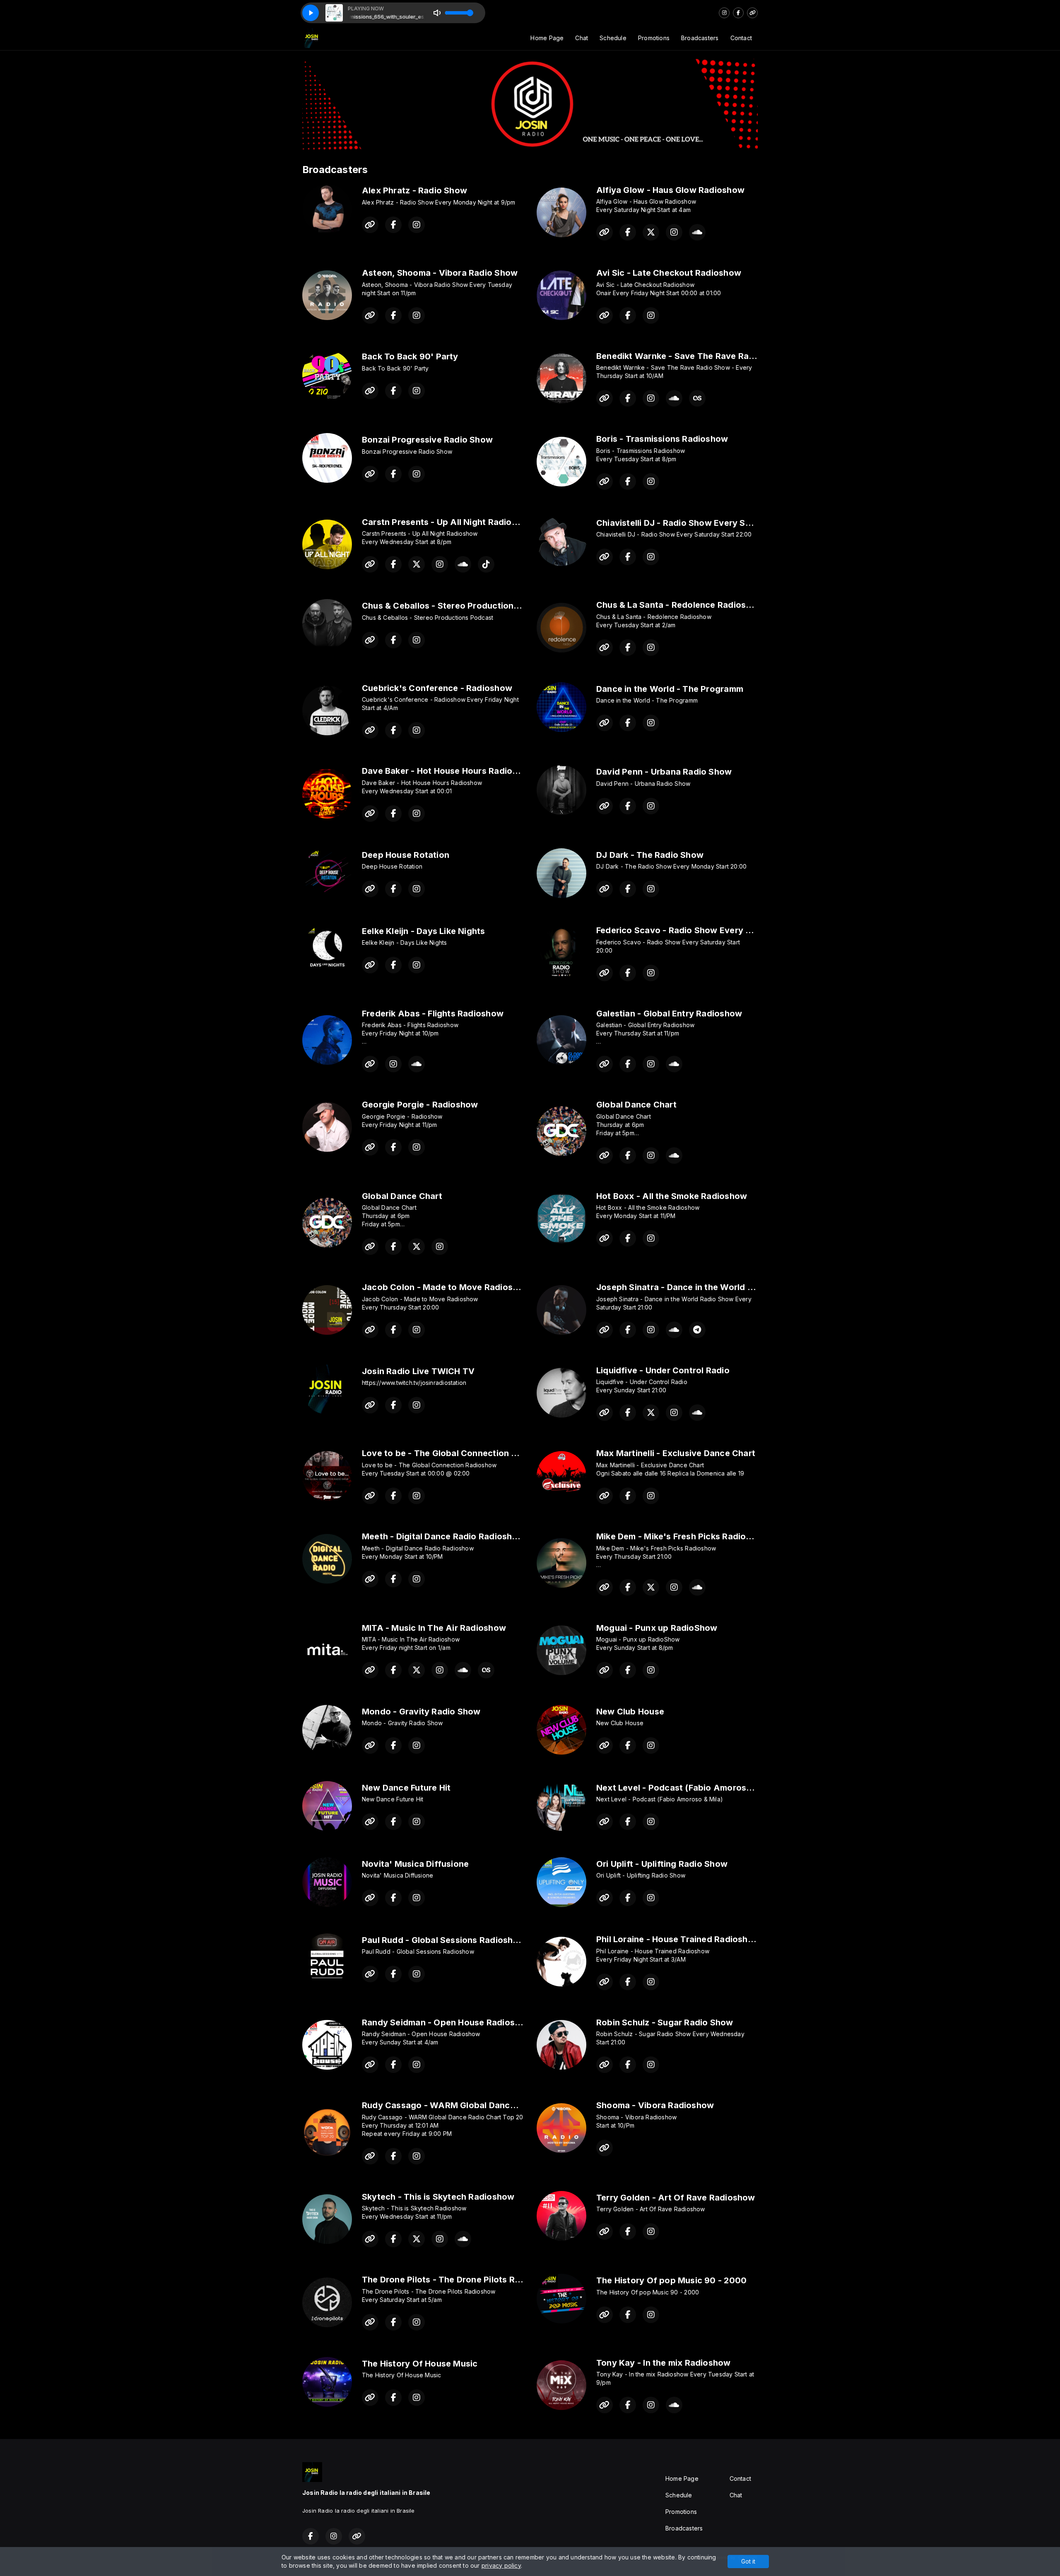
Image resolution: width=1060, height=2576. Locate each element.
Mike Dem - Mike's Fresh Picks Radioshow (682, 1536)
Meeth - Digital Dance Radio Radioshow (443, 1536)
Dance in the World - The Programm (670, 689)
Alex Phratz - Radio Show (414, 190)
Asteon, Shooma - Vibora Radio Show (440, 273)
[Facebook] (738, 13)
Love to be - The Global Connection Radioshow (459, 1453)
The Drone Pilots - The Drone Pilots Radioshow (458, 2280)
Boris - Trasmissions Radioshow (662, 439)
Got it (748, 2561)
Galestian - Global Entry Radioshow (669, 1014)
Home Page (547, 38)
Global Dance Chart (636, 1105)
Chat (582, 38)
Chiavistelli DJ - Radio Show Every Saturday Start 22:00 (712, 523)
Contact (741, 38)
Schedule (613, 38)
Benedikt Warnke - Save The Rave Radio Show (692, 356)
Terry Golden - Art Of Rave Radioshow (676, 2198)
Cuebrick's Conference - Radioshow (437, 688)
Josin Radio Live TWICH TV (418, 1371)
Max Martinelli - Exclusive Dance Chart (676, 1453)
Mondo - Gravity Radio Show (421, 1712)
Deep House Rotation (406, 855)
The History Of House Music (420, 2364)
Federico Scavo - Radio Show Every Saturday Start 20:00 (715, 930)
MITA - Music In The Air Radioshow (434, 1628)
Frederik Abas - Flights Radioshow (433, 1014)
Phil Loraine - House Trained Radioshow (678, 1939)
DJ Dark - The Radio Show (650, 855)
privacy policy (501, 2565)
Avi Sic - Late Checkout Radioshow (669, 273)
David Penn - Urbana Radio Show (664, 772)
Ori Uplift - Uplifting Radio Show (662, 1864)
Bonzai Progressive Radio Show (427, 440)
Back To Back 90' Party (410, 356)
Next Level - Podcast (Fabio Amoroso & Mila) (689, 1788)
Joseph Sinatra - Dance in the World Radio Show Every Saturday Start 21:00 (753, 1287)
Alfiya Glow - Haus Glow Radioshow (670, 190)
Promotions (654, 38)
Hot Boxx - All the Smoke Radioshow (672, 1196)
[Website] (752, 13)
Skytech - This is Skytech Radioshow (438, 2197)
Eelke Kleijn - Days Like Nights (424, 931)
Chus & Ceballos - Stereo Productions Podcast (458, 606)
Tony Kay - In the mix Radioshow (664, 2363)
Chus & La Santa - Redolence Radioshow (680, 605)
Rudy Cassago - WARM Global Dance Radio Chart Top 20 (480, 2105)
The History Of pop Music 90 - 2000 (671, 2280)
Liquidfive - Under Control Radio (663, 1370)
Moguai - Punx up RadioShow (657, 1628)
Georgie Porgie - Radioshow (420, 1105)
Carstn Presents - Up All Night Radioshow (448, 522)
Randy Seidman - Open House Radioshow (447, 2022)
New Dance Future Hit (406, 1788)
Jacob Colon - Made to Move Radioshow (446, 1287)
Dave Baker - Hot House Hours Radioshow (448, 771)
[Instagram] (724, 13)
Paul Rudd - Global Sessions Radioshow (444, 1940)
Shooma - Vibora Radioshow (655, 2105)
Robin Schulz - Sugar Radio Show (665, 2022)
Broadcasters (700, 38)
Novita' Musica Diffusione (415, 1864)
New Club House (630, 1712)
